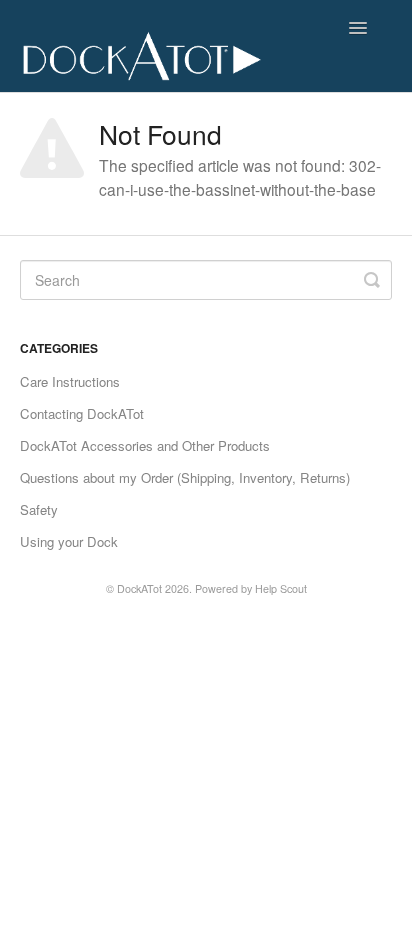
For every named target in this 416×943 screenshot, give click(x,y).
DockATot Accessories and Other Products (145, 445)
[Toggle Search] (372, 280)
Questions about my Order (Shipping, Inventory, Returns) (185, 477)
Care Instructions (70, 381)
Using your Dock (69, 541)
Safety (39, 509)
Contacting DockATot (82, 413)
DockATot (139, 588)
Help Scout (281, 588)
